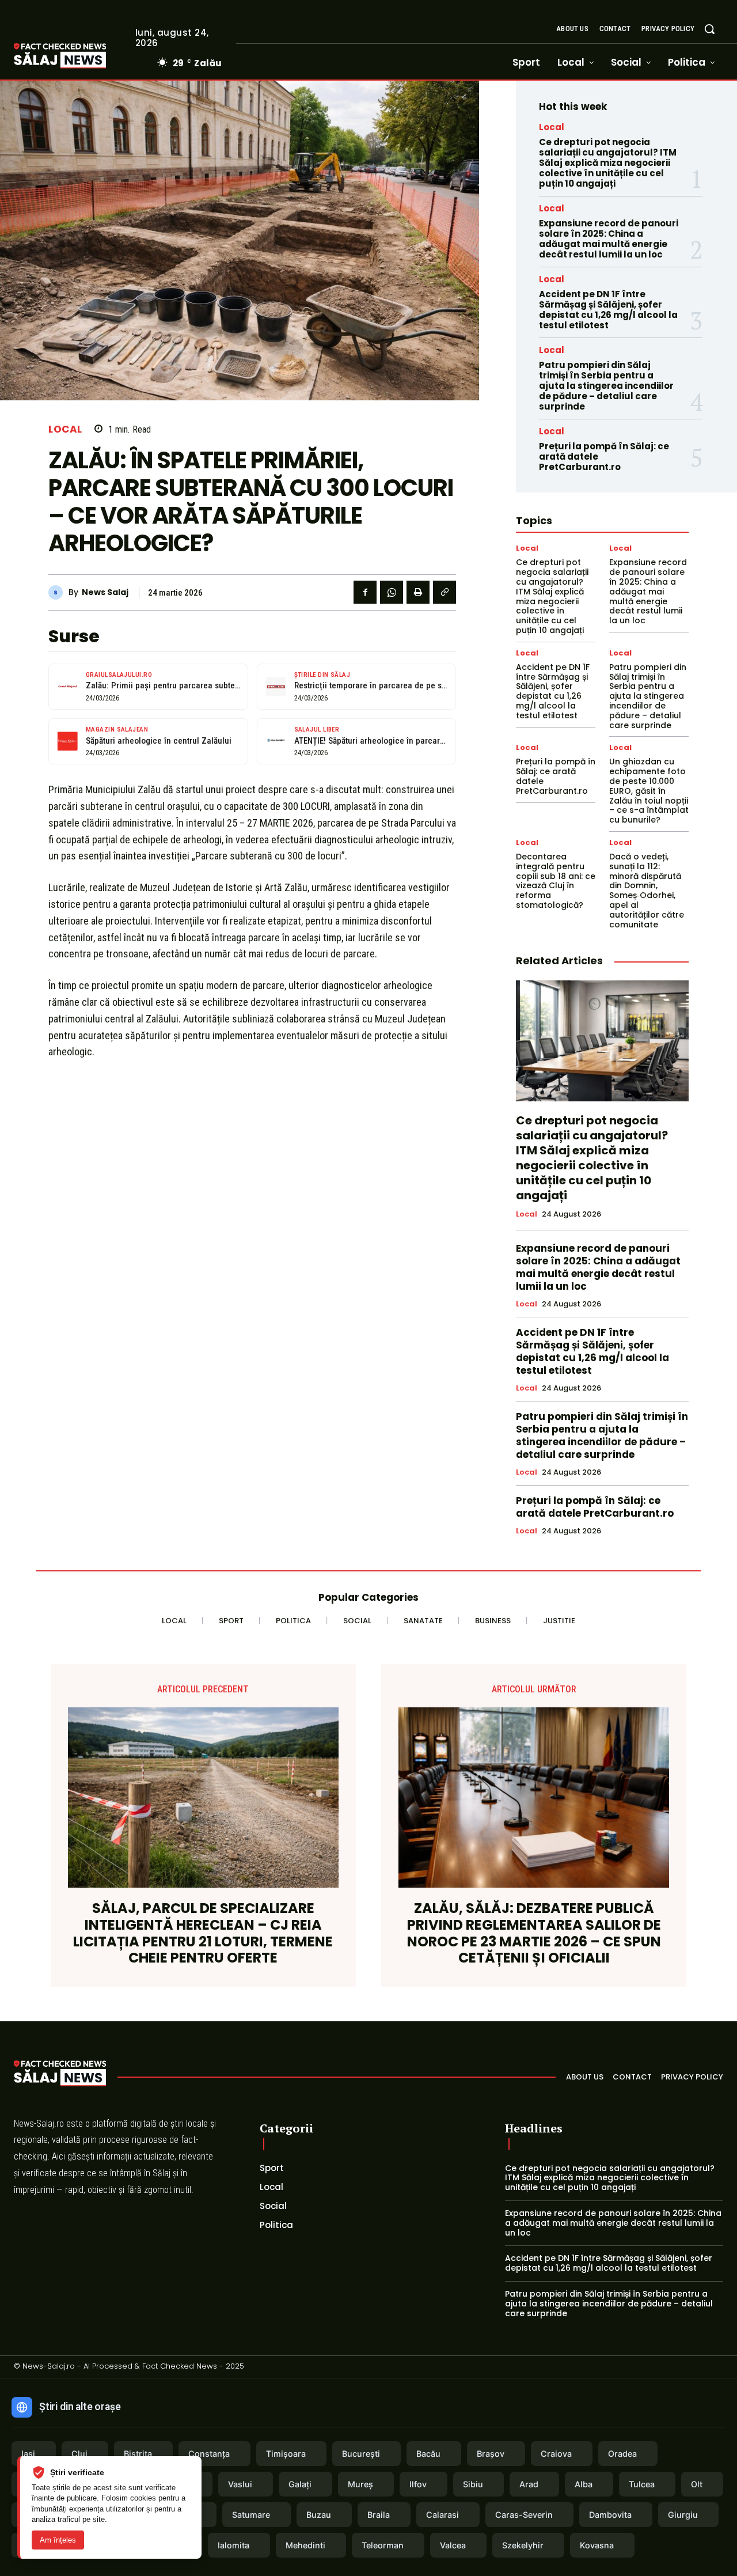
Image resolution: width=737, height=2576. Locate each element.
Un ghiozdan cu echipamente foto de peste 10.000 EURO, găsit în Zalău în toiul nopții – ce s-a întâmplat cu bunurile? (649, 791)
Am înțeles (58, 2540)
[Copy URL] (445, 592)
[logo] (77, 56)
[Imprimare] (418, 592)
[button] (709, 29)
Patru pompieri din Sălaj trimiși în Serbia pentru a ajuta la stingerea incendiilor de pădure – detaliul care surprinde (606, 386)
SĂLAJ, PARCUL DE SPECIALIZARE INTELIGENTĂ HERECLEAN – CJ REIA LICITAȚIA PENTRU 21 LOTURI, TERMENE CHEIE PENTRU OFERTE (203, 1933)
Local (65, 429)
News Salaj (105, 592)
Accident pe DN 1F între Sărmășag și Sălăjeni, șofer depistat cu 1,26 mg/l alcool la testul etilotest (608, 310)
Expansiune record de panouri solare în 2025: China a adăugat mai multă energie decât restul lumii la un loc (609, 239)
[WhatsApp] (392, 592)
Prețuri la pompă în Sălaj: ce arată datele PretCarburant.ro (556, 776)
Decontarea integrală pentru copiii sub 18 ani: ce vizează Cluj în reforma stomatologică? (556, 881)
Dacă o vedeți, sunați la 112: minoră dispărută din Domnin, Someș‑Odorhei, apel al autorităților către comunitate (647, 891)
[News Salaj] (58, 592)
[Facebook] (365, 592)
